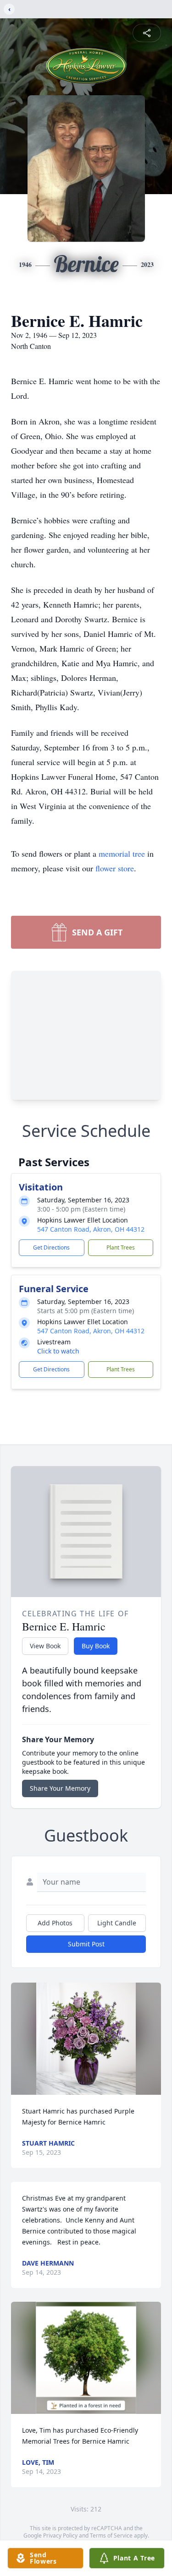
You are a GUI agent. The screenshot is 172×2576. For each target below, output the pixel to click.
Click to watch (58, 1351)
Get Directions (51, 1247)
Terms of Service (111, 2535)
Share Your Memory (60, 1788)
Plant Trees (121, 1247)
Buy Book (96, 1646)
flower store (115, 868)
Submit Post (86, 1944)
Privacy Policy (60, 2535)
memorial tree (122, 853)
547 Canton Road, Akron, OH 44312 (91, 1229)
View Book (45, 1646)
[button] (86, 2039)
